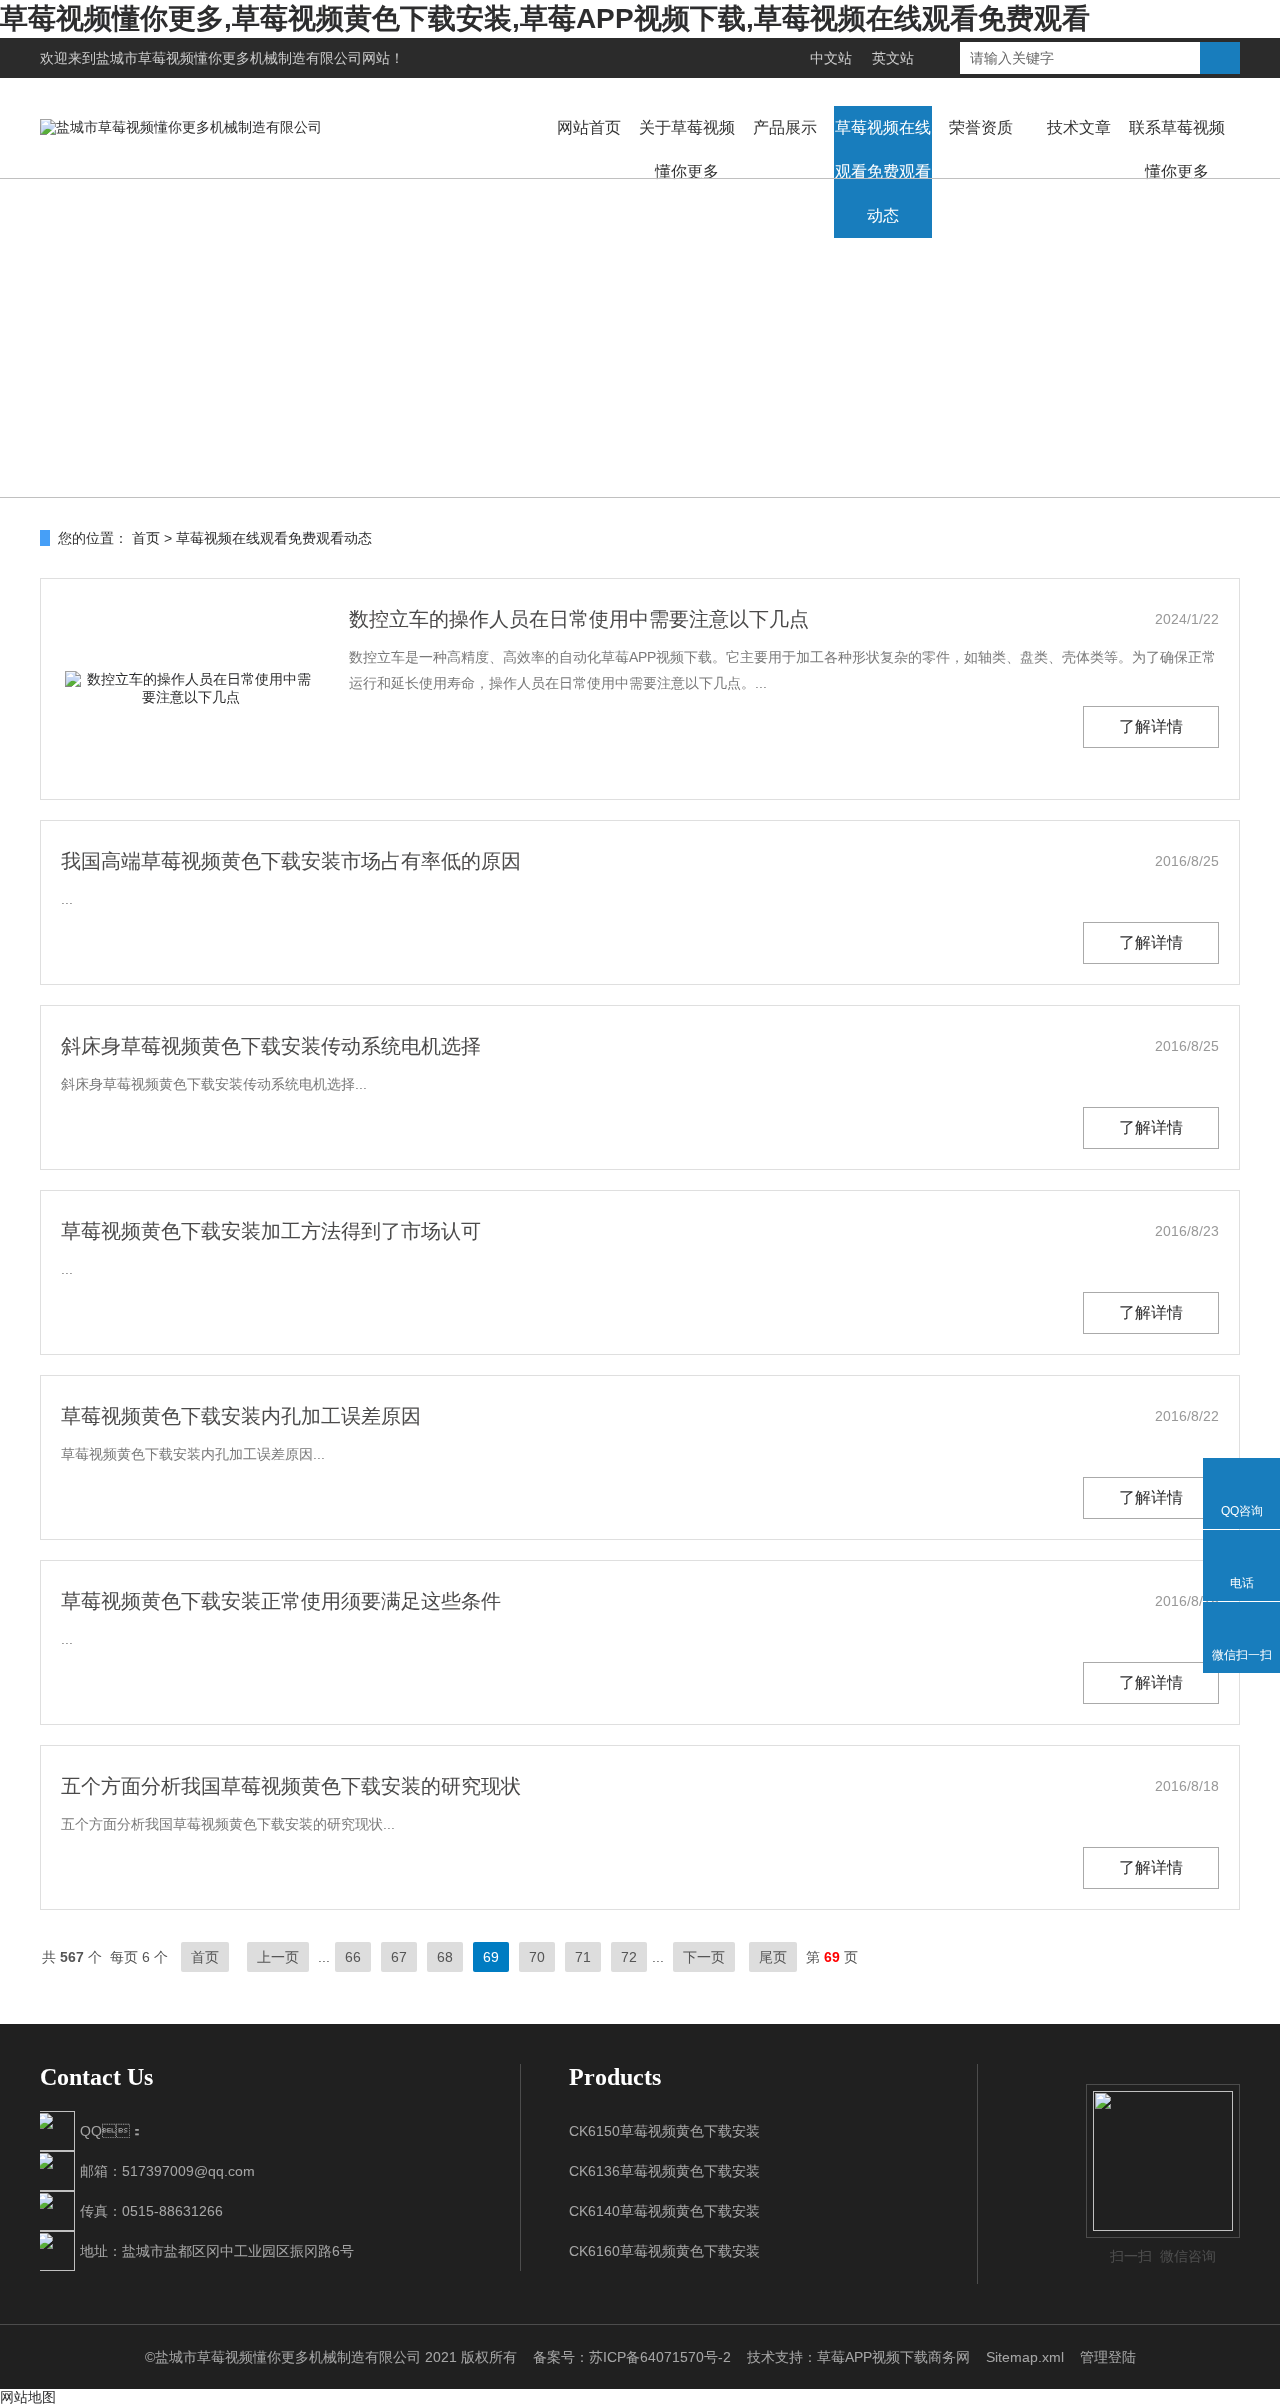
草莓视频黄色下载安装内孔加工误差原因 (241, 1416)
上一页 (278, 1957)
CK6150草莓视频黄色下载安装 (664, 2131)
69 (491, 1957)
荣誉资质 (981, 127)
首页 (146, 538)
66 (353, 1957)
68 (445, 1957)
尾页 (773, 1957)
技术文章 (1079, 127)
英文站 (893, 58)
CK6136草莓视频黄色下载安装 (664, 2171)
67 (399, 1957)
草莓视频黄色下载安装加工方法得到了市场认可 (271, 1231)
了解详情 (1151, 726)
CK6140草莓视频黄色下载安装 (664, 2211)
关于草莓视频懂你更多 (687, 149)
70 (537, 1957)
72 (629, 1957)
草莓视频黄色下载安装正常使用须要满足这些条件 (281, 1601)
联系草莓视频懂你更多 (1177, 149)
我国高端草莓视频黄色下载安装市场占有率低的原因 (291, 861)
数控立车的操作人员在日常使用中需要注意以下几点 (579, 619)
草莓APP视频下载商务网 (893, 2357)
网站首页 (589, 127)
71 (583, 1957)
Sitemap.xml (1025, 2357)
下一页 (704, 1957)
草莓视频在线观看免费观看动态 (883, 171)
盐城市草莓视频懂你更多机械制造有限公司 (229, 58)
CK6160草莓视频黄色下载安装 (664, 2251)
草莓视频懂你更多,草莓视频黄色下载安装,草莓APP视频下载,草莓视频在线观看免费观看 (545, 18)
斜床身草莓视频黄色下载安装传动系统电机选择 (271, 1046)
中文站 (831, 58)
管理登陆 (1108, 2357)
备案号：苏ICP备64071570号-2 (632, 2357)
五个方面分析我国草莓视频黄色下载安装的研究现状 (291, 1786)
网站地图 (28, 2397)
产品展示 (785, 127)
